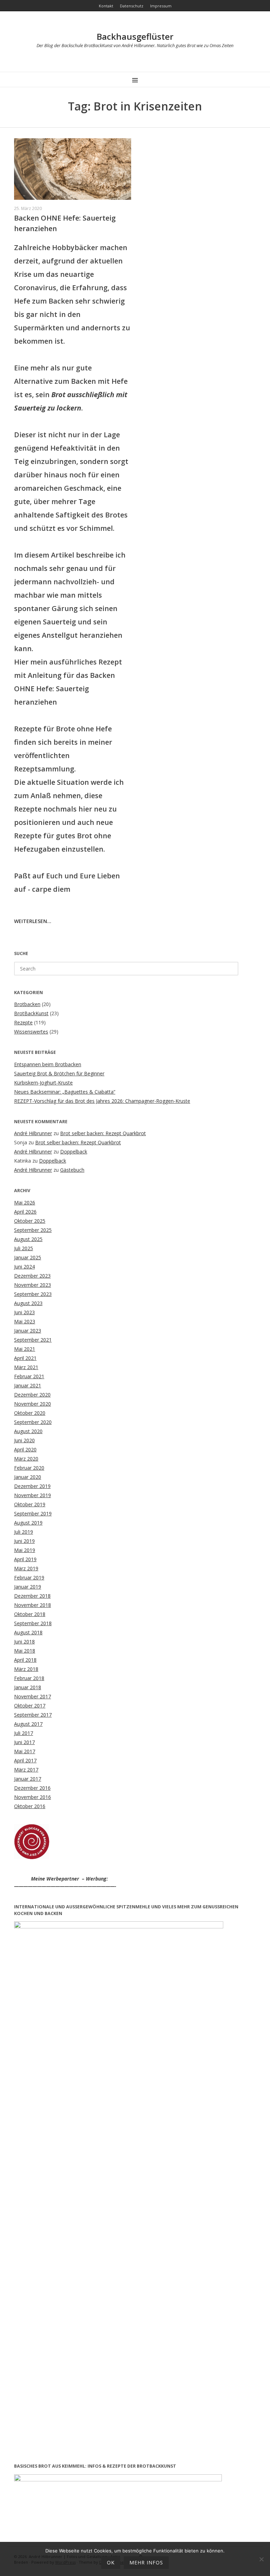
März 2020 (26, 1459)
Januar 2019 (28, 1587)
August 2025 (28, 1239)
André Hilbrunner (33, 1133)
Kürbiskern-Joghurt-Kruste (43, 1083)
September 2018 (33, 1623)
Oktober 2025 (30, 1221)
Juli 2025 (24, 1248)
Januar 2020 (28, 1477)
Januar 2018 (28, 1687)
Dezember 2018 (32, 1596)
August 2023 (28, 1303)
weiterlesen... (33, 921)
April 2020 (25, 1449)
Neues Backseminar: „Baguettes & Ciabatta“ (65, 1092)
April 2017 (25, 1760)
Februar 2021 (29, 1376)
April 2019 (25, 1559)
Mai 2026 (25, 1203)
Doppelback (74, 1152)
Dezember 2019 (32, 1486)
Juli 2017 (24, 1733)
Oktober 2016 (30, 1806)
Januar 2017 (28, 1779)
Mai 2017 (25, 1751)
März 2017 (26, 1770)
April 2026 (25, 1212)
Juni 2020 (24, 1440)
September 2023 (33, 1294)
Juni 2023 (24, 1312)
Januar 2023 (28, 1331)
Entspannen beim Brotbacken (48, 1064)
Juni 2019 (24, 1541)
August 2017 (28, 1724)
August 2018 (28, 1632)
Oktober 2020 (30, 1413)
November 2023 (33, 1285)
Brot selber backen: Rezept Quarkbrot (103, 1133)
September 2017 (33, 1715)
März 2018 (26, 1669)
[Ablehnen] (261, 2559)
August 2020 (28, 1431)
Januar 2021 (28, 1385)
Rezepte (23, 1022)
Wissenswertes (31, 1032)
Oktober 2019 (30, 1504)
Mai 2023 (25, 1321)
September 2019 (33, 1513)
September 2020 (33, 1422)
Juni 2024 (24, 1267)
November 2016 (33, 1797)
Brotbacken (27, 1004)
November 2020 (33, 1404)
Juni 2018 (24, 1642)
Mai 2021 (25, 1349)
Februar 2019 (29, 1578)
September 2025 (33, 1230)
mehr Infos (146, 2562)
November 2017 (33, 1696)
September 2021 (33, 1340)
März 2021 (26, 1367)
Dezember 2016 (32, 1788)
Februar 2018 (29, 1678)
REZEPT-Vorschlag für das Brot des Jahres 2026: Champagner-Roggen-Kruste (102, 1101)
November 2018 (33, 1605)
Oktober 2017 (30, 1706)
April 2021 (25, 1358)
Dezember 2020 (32, 1395)
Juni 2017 (24, 1742)
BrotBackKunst (31, 1013)
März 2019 (26, 1568)
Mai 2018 (25, 1651)
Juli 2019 (24, 1532)
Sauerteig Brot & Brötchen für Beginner (59, 1073)
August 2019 (28, 1523)
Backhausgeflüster (135, 36)
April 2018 (25, 1660)
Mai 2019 (25, 1550)
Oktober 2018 (30, 1614)
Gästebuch (72, 1170)
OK (111, 2562)
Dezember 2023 (32, 1276)
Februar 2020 (29, 1468)
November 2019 (33, 1495)
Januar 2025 (28, 1257)
